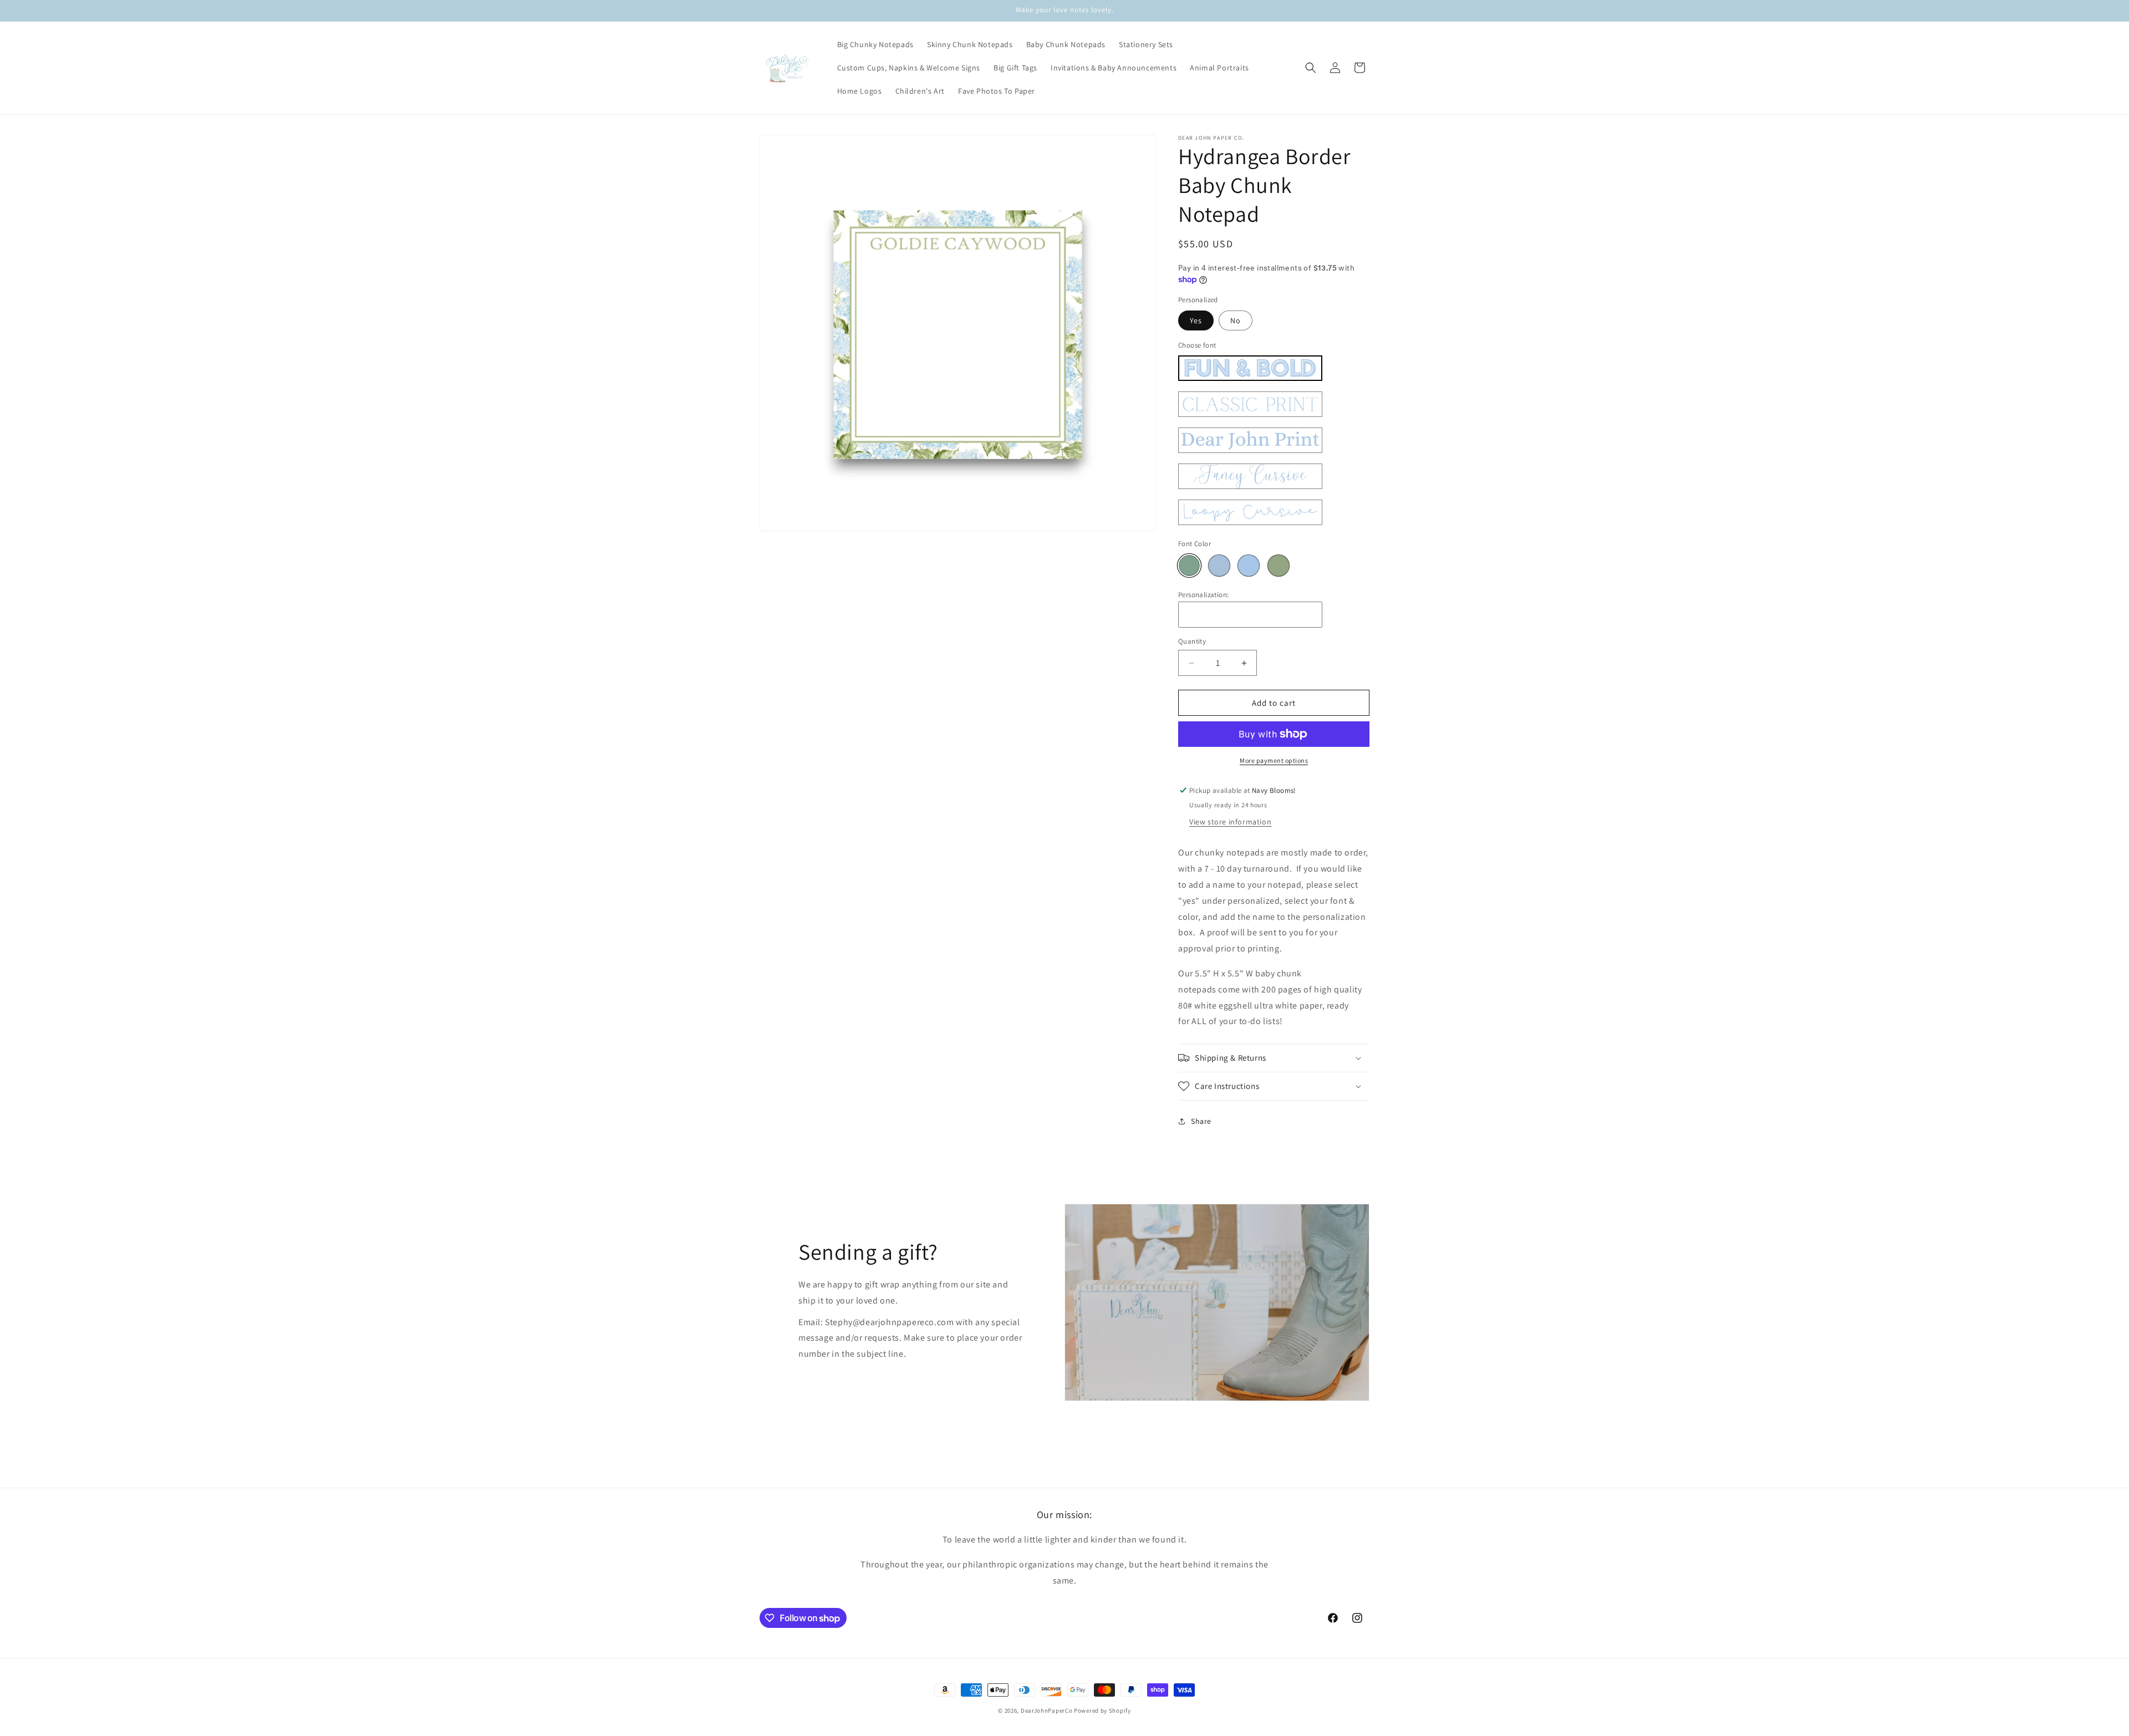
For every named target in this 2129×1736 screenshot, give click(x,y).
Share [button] (1201, 1121)
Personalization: (1203, 595)
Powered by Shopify (1102, 1710)
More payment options (1274, 760)
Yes (1196, 320)
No (1236, 320)
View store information (1230, 822)
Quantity (1192, 641)
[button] (1311, 68)
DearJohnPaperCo (1047, 1710)
